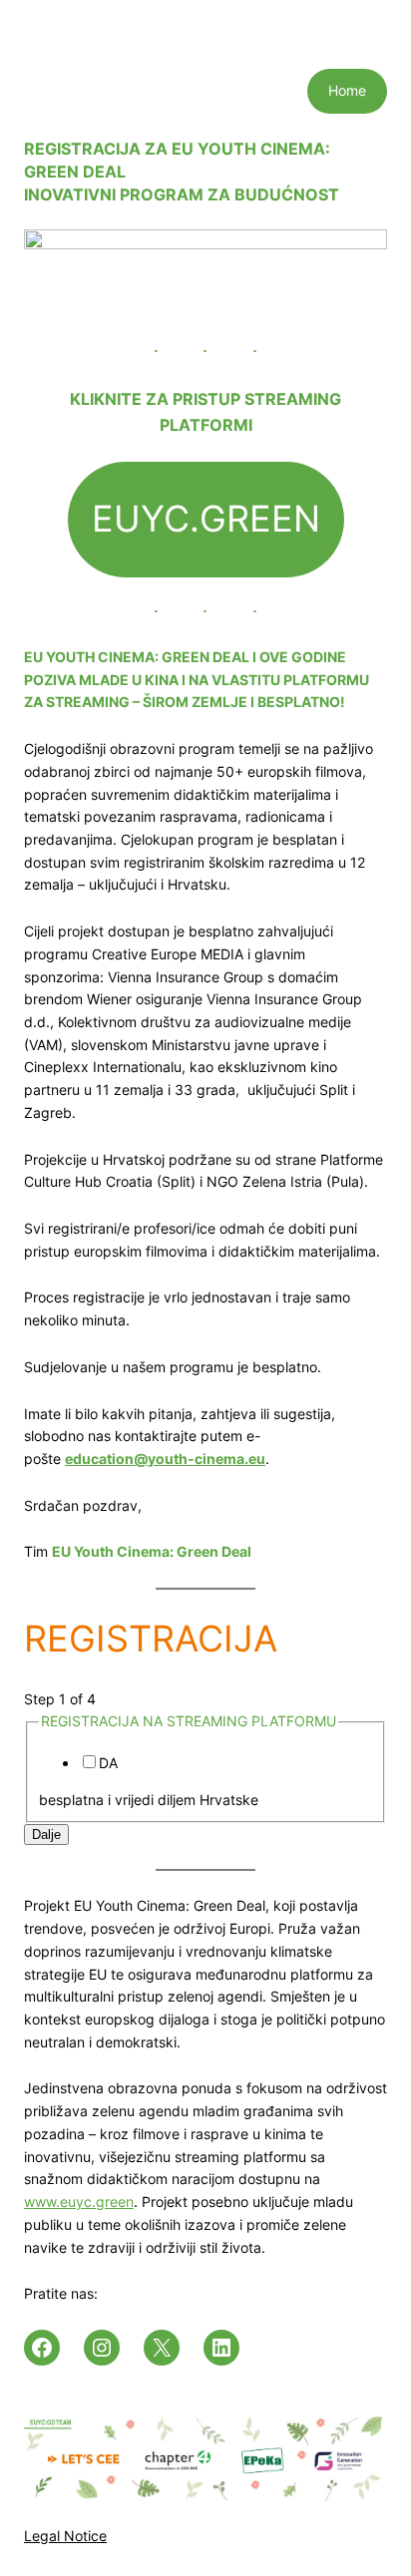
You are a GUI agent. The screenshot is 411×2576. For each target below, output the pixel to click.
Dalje (46, 1835)
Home (347, 90)
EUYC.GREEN (206, 519)
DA (108, 1763)
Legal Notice (65, 2536)
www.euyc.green (79, 2202)
